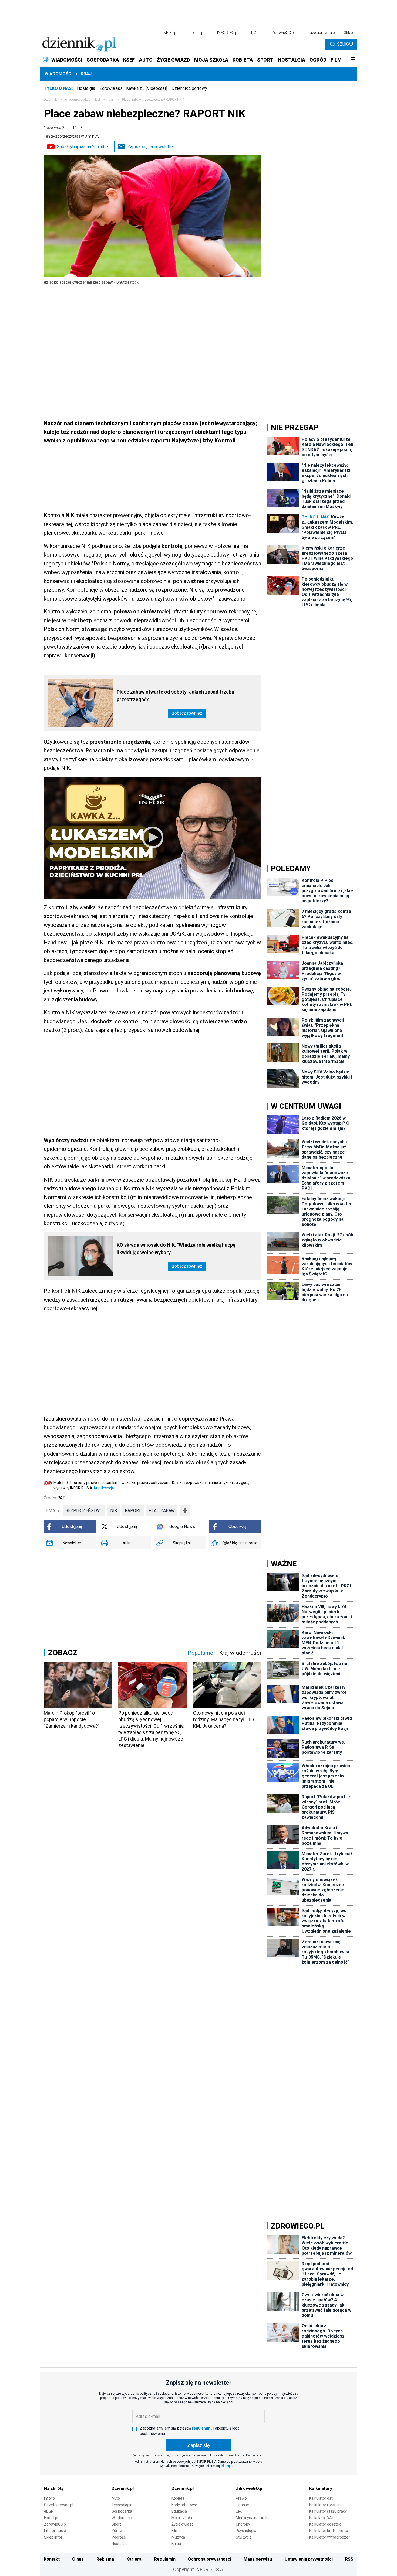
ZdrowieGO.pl (283, 33)
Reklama (105, 2559)
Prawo (241, 2498)
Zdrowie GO (111, 88)
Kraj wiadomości (240, 1653)
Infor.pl (50, 2498)
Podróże (119, 2537)
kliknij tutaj (229, 2466)
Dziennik (50, 100)
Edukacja (179, 2511)
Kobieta (178, 2498)
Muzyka (178, 2537)
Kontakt (52, 2559)
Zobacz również (187, 713)
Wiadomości (58, 74)
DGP (255, 33)
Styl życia (244, 2537)
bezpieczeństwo (84, 1511)
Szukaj (345, 44)
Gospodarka (122, 2511)
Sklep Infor (53, 2537)
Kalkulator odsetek (325, 2524)
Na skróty (54, 2488)
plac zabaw (162, 1511)
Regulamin (165, 2559)
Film (175, 2531)
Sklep (348, 33)
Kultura (178, 2544)
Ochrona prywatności (210, 2559)
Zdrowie (119, 2531)
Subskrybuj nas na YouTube (83, 147)
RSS (349, 2559)
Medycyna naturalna (253, 2518)
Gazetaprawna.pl (59, 2505)
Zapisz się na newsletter (151, 147)
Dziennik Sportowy (189, 88)
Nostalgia (86, 88)
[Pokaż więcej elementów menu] (353, 60)
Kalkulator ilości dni (325, 2505)
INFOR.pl (170, 33)
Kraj (86, 74)
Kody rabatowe (184, 2505)
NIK (114, 1511)
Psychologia (246, 2531)
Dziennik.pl (123, 2488)
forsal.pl (197, 33)
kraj (111, 100)
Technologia (122, 2505)
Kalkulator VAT (322, 2518)
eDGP (49, 2511)
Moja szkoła (182, 2518)
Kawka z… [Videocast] (147, 88)
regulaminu (202, 2428)
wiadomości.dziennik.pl (83, 100)
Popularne (200, 1653)
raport (133, 1511)
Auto (116, 2498)
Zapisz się (198, 2445)
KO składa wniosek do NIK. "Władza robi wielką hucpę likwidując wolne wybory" (176, 1249)
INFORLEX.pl (228, 33)
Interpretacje (55, 2531)
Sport (116, 2524)
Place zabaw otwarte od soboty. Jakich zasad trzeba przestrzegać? (175, 696)
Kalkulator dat (321, 2498)
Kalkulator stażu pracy (328, 2511)
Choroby (243, 2524)
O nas (78, 2559)
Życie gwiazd (183, 2524)
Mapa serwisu (258, 2559)
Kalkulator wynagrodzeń (330, 2537)
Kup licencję (104, 1488)
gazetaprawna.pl (322, 33)
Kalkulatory (321, 2488)
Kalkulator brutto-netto (329, 2531)
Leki (239, 2511)
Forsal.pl (51, 2518)
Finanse (242, 2505)
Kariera (134, 2559)
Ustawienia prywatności (309, 2559)
